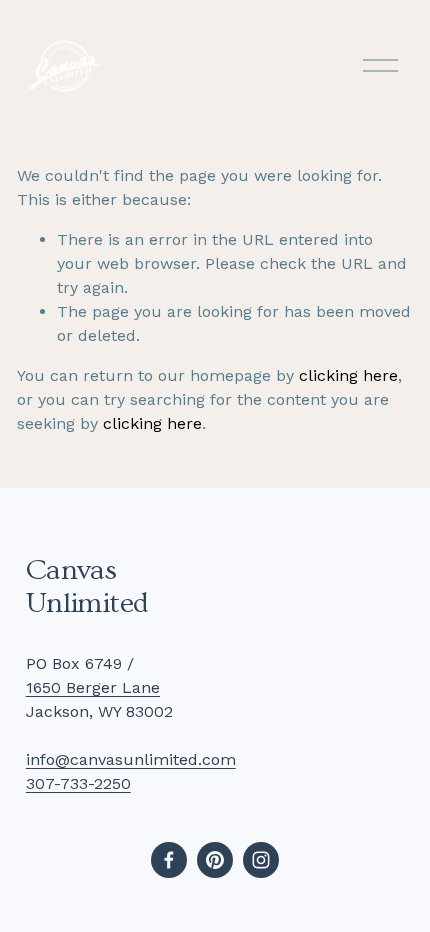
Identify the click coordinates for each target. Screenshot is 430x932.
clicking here (348, 375)
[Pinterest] (215, 860)
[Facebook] (169, 860)
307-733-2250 (78, 783)
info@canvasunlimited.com (131, 759)
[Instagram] (261, 860)
